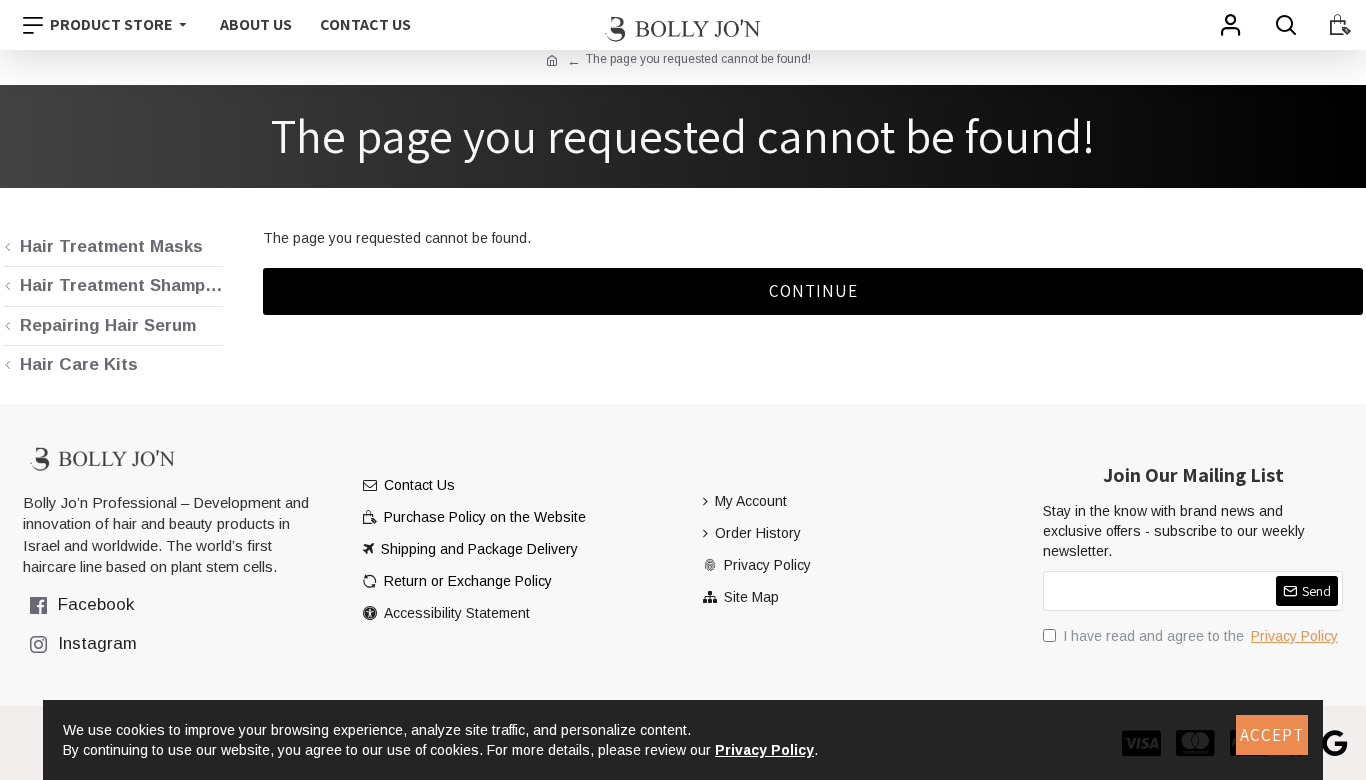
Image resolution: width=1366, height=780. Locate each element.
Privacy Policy (764, 750)
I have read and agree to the (1200, 636)
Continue (813, 291)
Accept (1272, 735)
